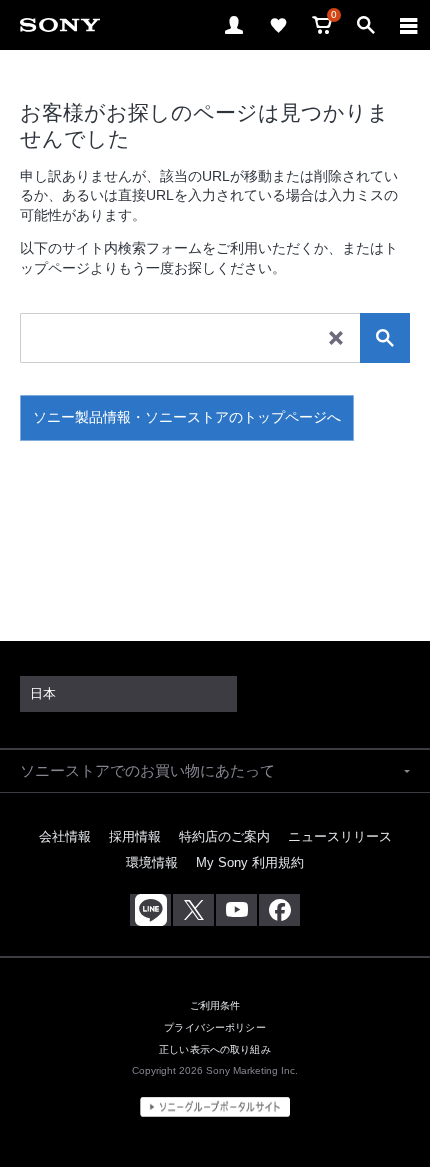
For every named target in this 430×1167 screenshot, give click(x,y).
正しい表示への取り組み (215, 1049)
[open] (234, 25)
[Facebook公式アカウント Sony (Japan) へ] (279, 910)
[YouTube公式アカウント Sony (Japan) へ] (236, 910)
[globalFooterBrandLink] (215, 1107)
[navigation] (409, 25)
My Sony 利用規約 (250, 862)
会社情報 (65, 836)
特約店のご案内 (224, 836)
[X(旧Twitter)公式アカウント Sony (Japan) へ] (193, 910)
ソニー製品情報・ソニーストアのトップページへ (187, 417)
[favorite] (278, 25)
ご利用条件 (215, 1005)
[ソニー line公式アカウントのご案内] (150, 910)
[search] (385, 338)
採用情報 (135, 836)
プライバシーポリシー (214, 1027)
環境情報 (152, 862)
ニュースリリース (340, 836)
